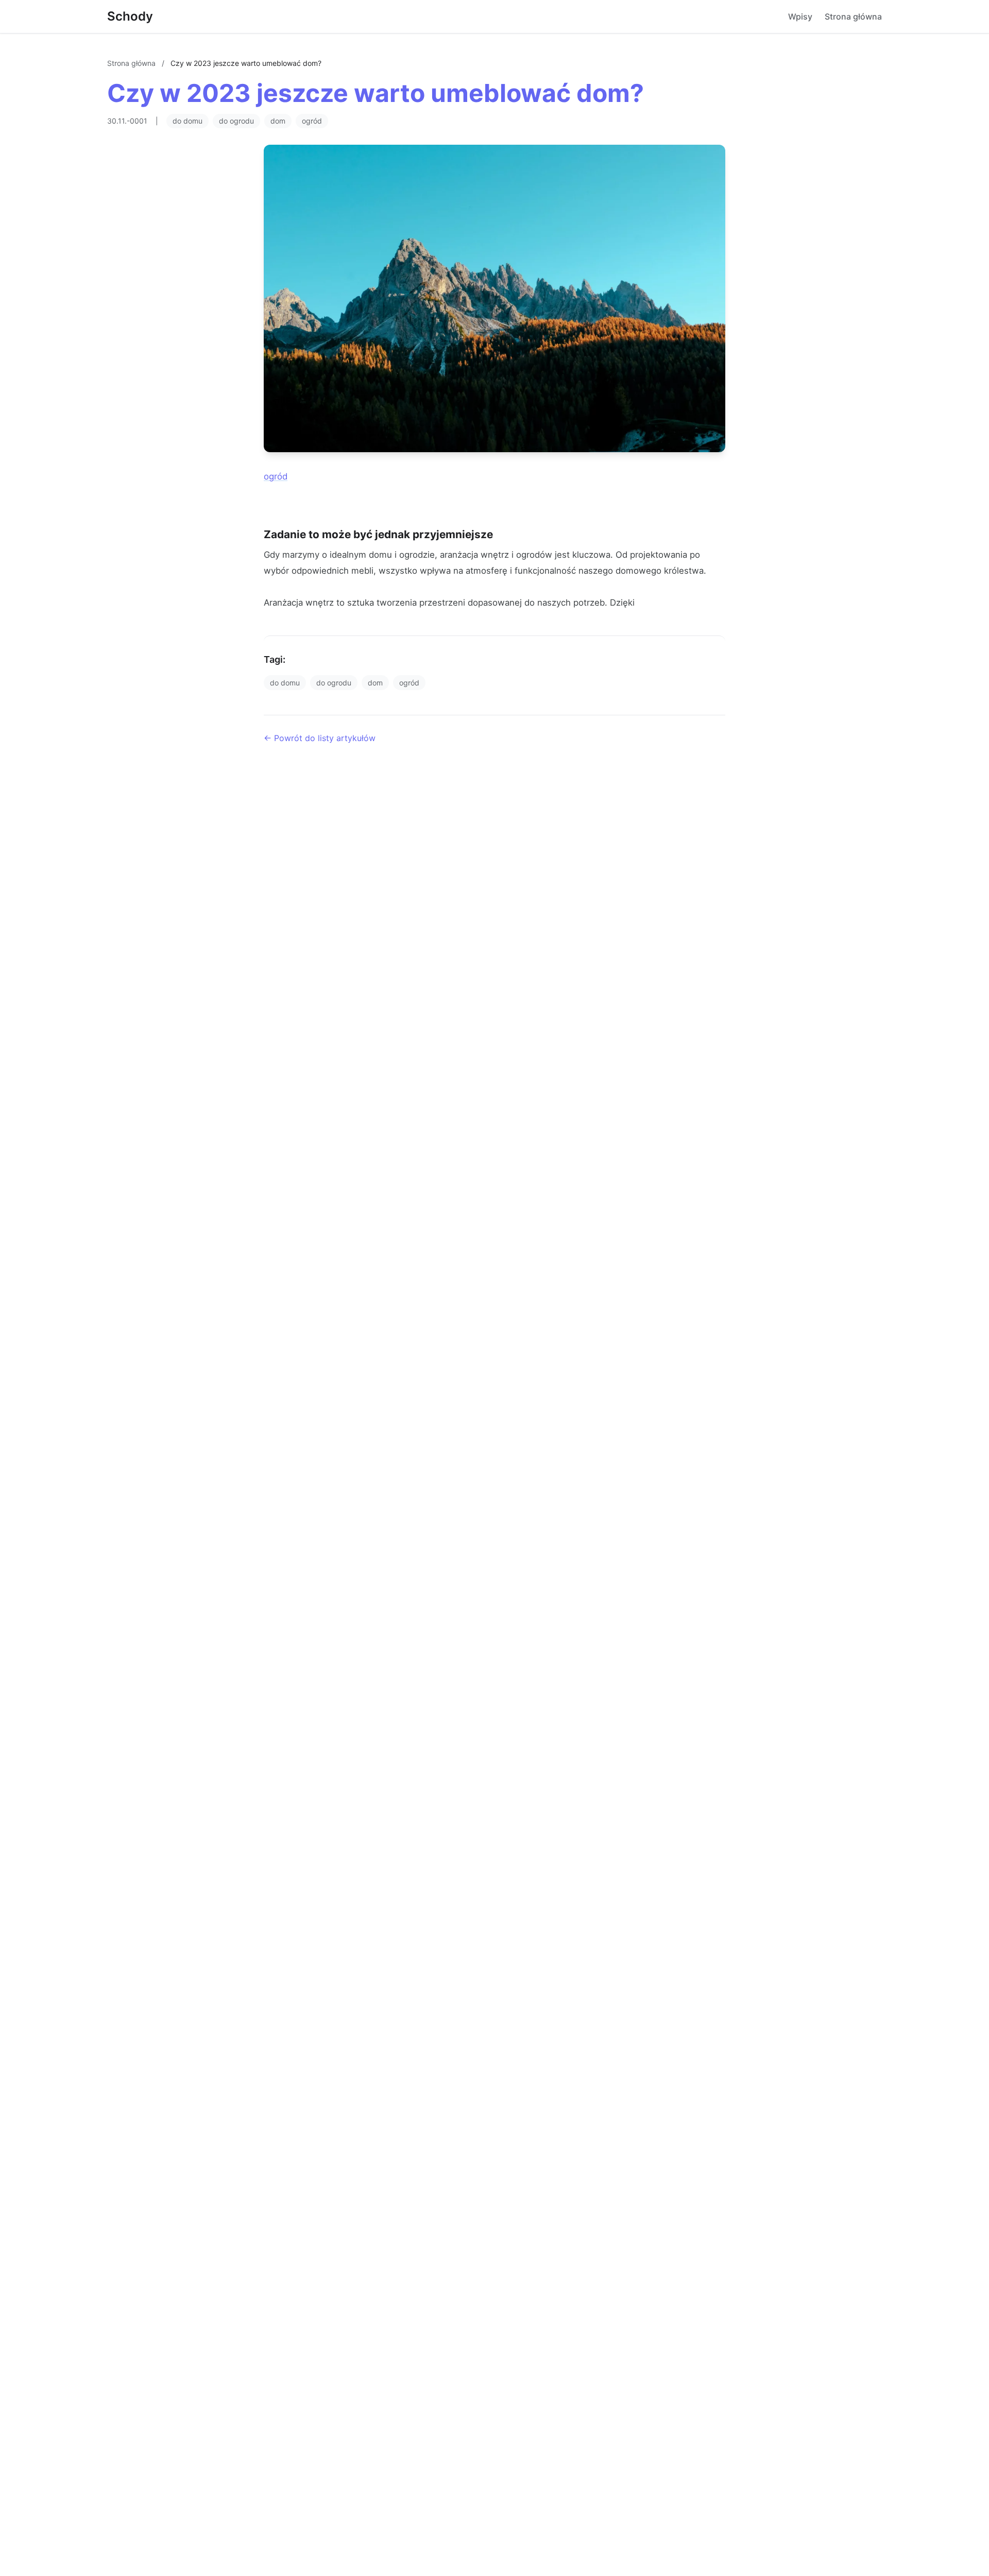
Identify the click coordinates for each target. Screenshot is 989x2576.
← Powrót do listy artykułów (320, 738)
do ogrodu (236, 121)
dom (278, 121)
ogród (312, 121)
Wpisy (800, 16)
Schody (130, 16)
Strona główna (853, 16)
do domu (187, 121)
